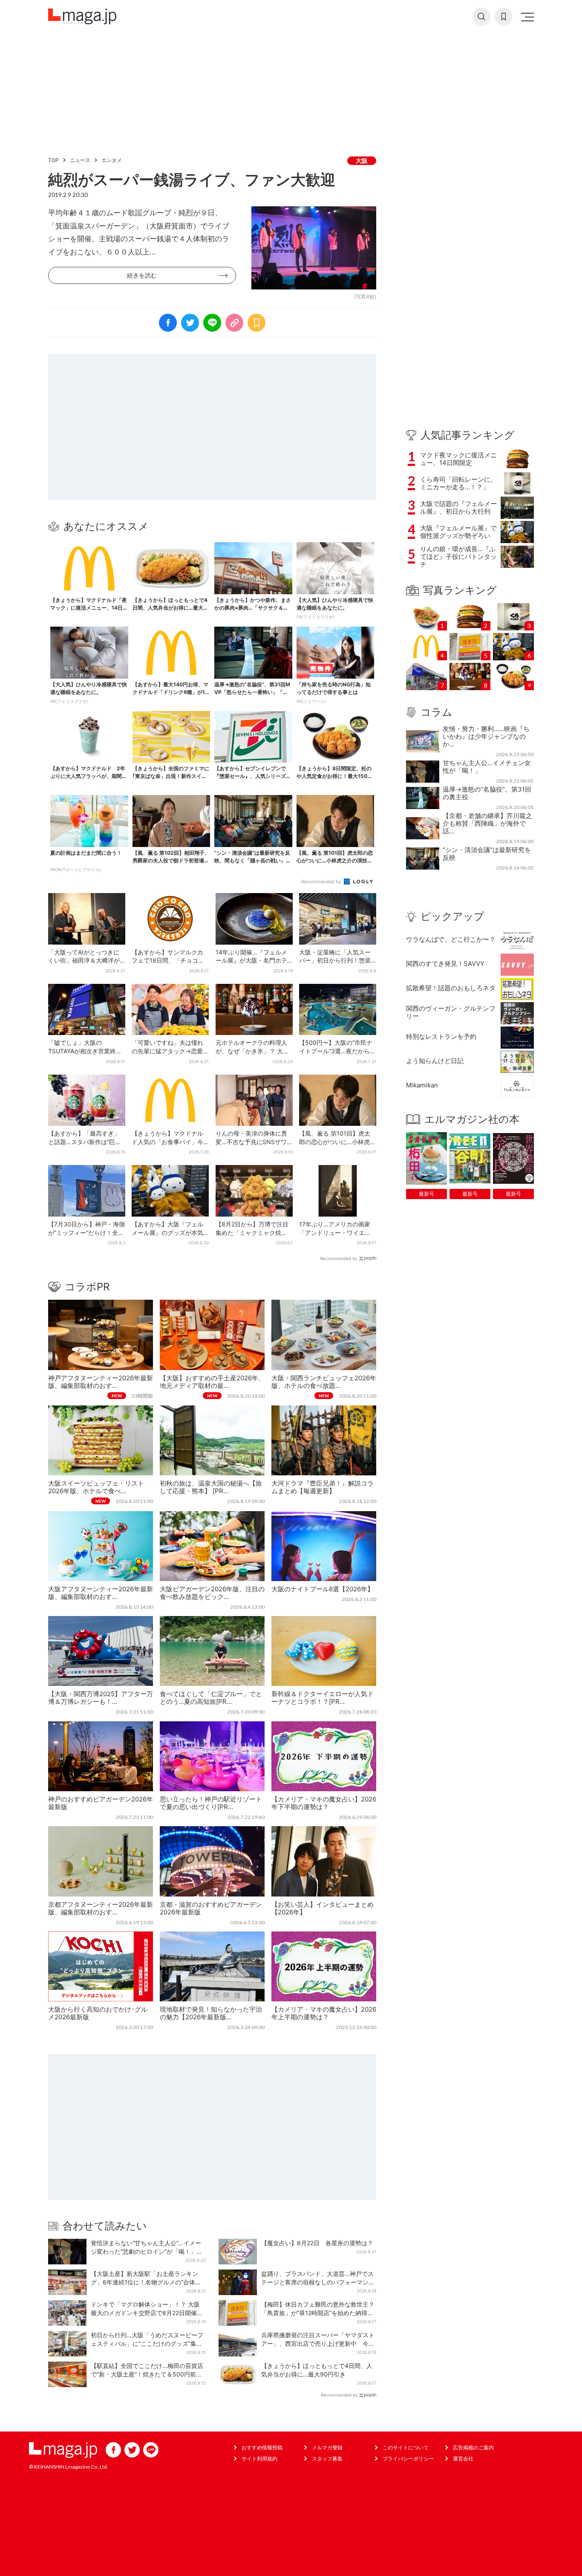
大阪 (362, 160)
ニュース (80, 160)
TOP (53, 160)
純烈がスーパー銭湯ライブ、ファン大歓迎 (192, 179)
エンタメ (112, 160)
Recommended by (322, 882)
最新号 (426, 1194)
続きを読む (142, 275)
